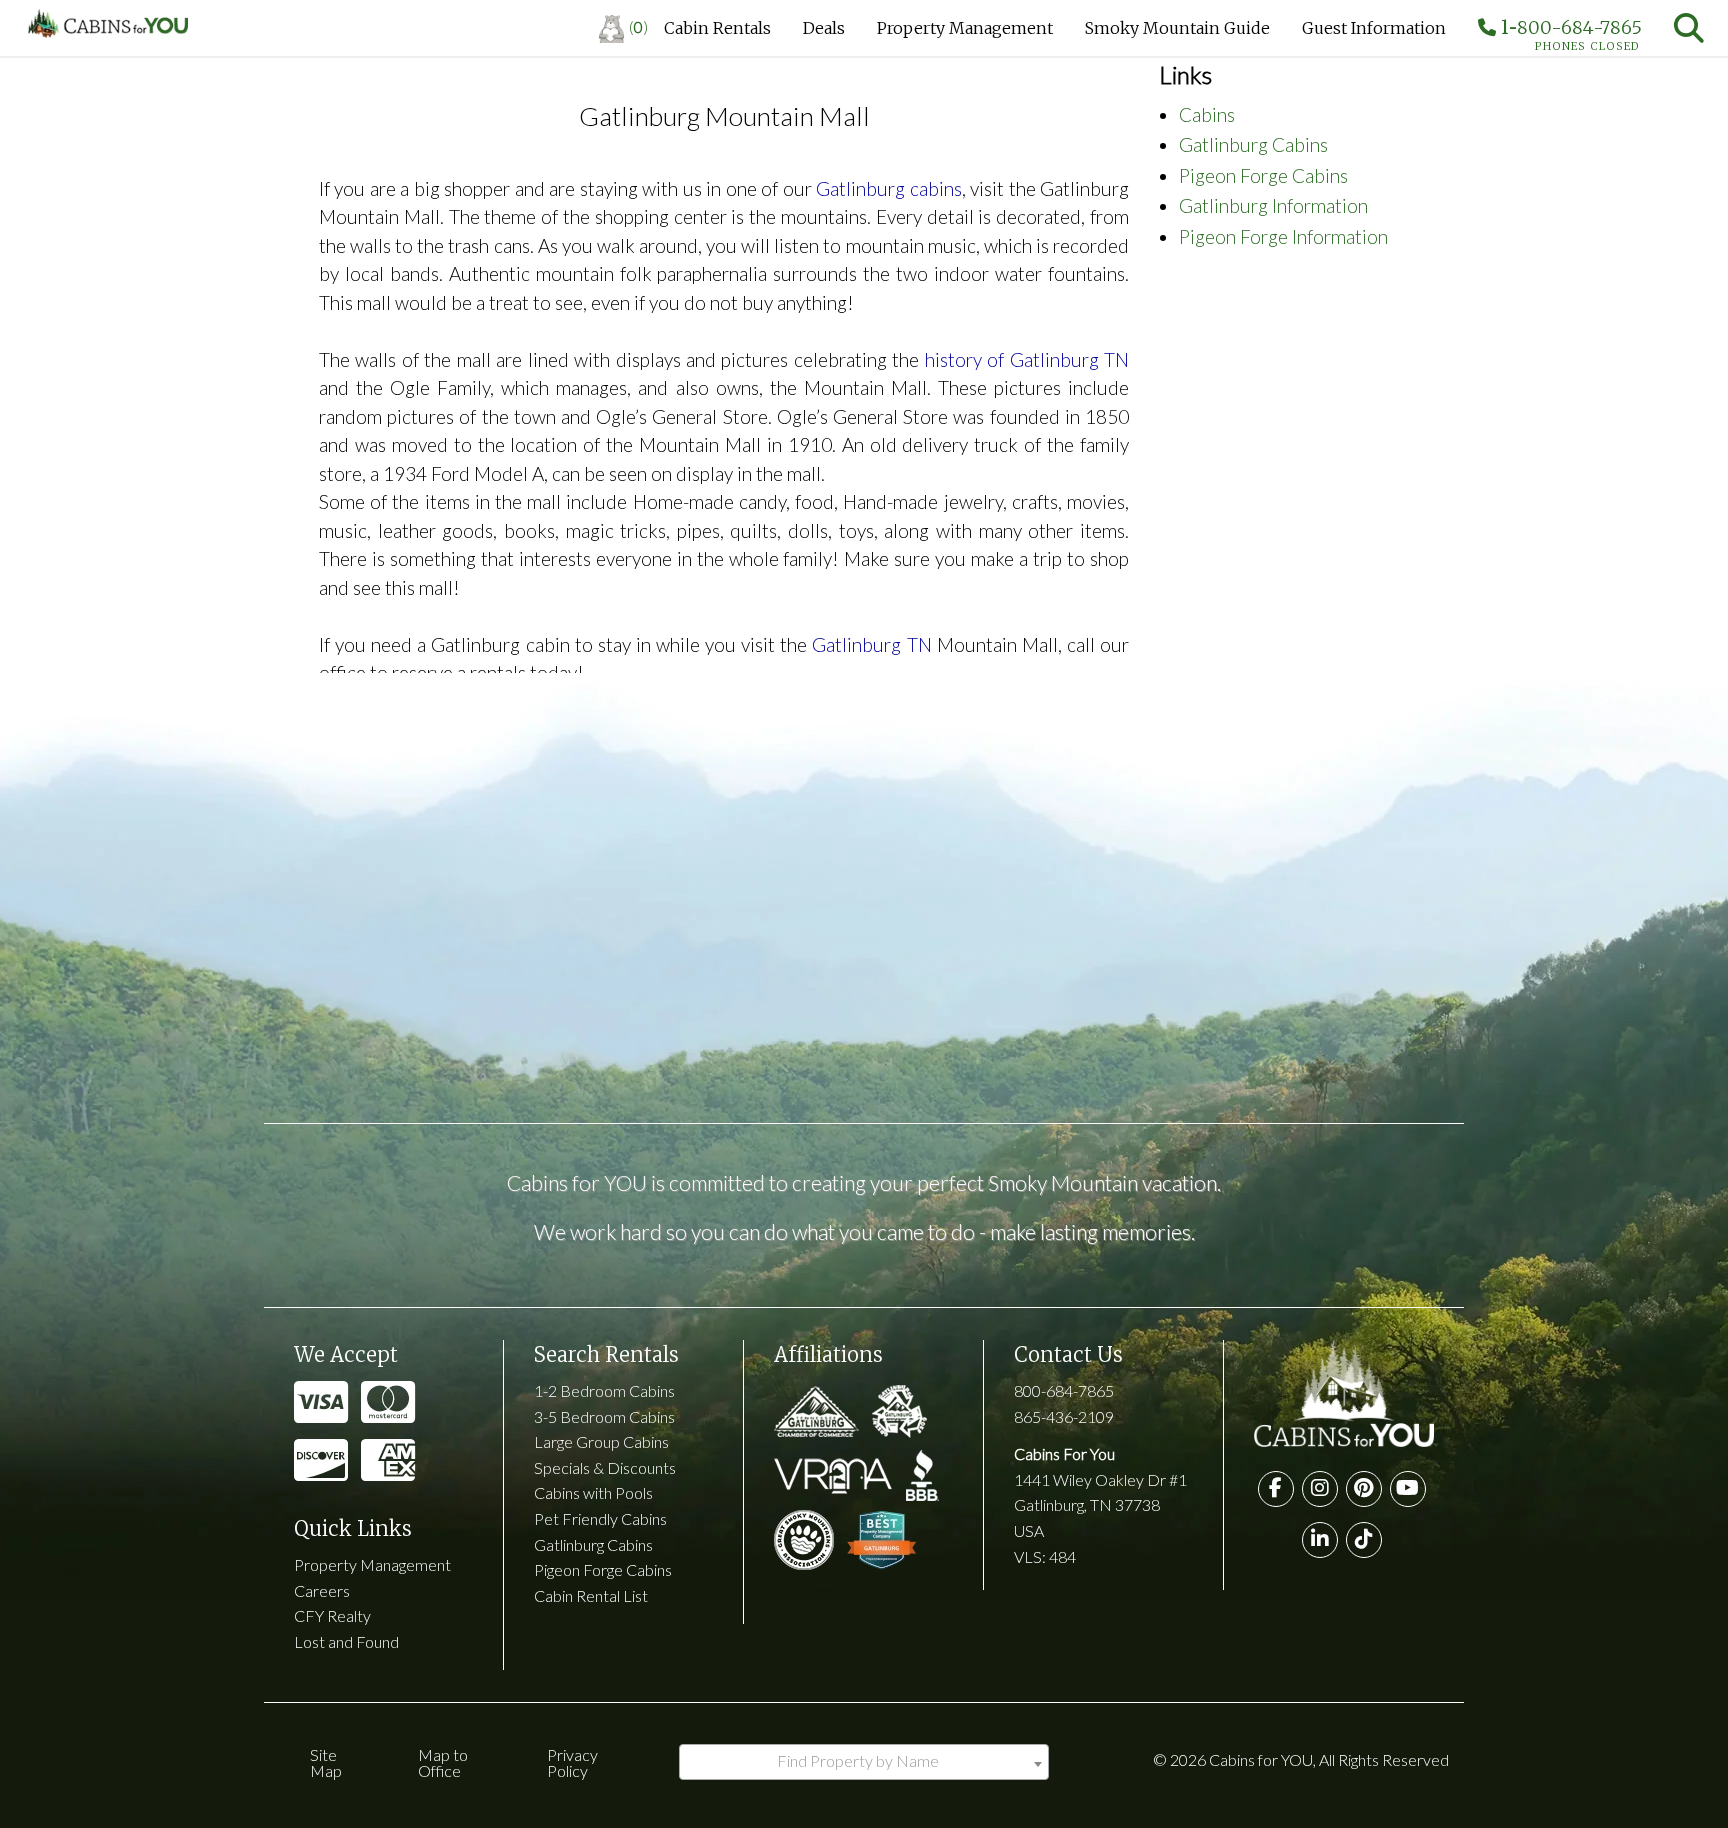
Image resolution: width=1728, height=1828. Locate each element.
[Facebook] (1276, 1489)
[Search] (1689, 28)
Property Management (965, 28)
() (638, 26)
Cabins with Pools (593, 1492)
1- (1569, 32)
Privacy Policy (572, 1762)
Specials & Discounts (605, 1467)
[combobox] (864, 1762)
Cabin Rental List (591, 1595)
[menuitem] (623, 28)
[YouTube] (1408, 1489)
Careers (322, 1590)
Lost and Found (346, 1641)
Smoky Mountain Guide (1177, 28)
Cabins (1207, 114)
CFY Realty (332, 1615)
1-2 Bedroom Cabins (604, 1390)
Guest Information (1374, 28)
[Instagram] (1320, 1489)
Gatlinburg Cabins (1253, 144)
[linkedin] (1320, 1540)
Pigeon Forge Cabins (1263, 175)
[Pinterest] (1364, 1489)
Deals (824, 28)
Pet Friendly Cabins (600, 1518)
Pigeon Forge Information (1283, 236)
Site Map (326, 1762)
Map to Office (443, 1762)
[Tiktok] (1364, 1540)
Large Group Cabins (601, 1441)
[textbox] (864, 1761)
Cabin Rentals (717, 28)
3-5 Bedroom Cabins (604, 1416)
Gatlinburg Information (1273, 205)
